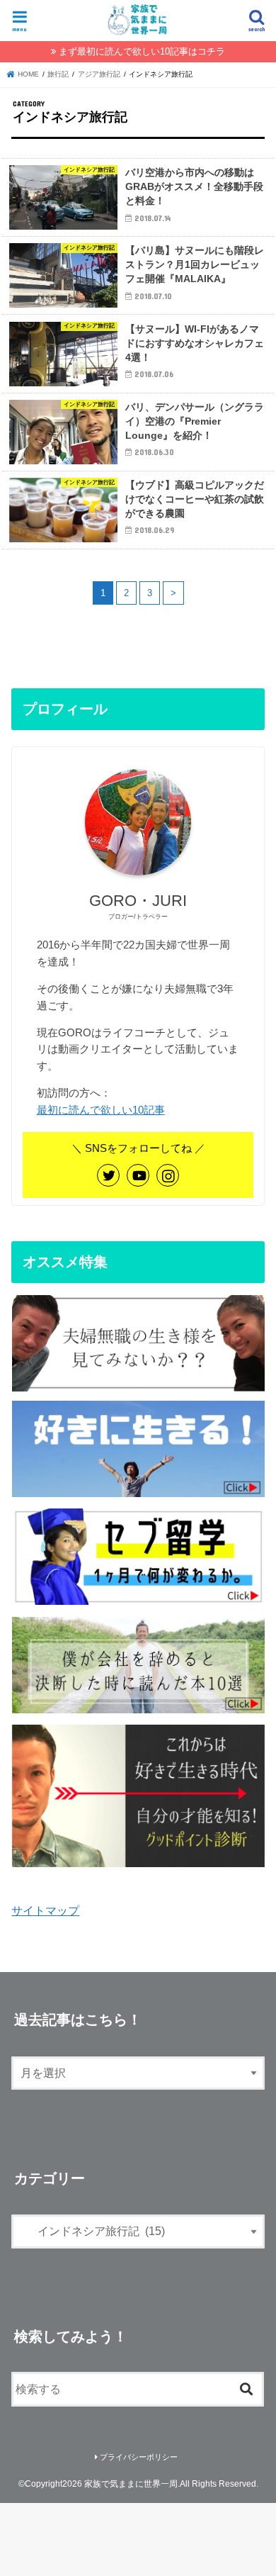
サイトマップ (45, 1910)
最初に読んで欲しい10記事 (101, 1110)
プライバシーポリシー (139, 2457)
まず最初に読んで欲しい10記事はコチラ (142, 51)
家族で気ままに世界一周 (131, 2484)
